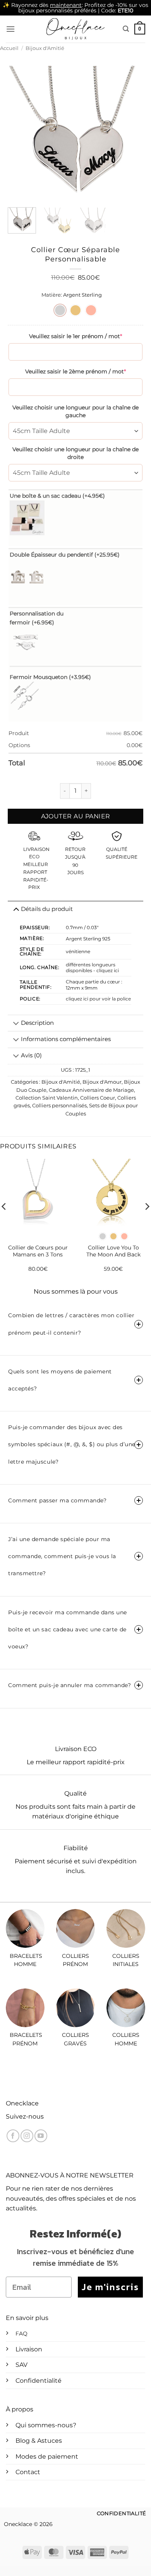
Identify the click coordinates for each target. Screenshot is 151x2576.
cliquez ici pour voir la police (98, 999)
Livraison (29, 2349)
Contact (28, 2472)
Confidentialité (39, 2381)
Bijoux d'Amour (102, 1082)
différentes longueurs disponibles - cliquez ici (92, 968)
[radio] (60, 310)
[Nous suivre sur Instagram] (27, 2136)
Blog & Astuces (39, 2441)
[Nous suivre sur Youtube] (41, 2136)
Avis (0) (31, 1055)
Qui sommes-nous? (46, 2425)
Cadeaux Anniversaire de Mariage (91, 1090)
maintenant (66, 5)
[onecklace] (75, 29)
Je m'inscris (110, 2287)
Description (37, 1023)
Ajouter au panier (76, 816)
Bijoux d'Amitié (45, 48)
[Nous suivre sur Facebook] (13, 2136)
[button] (10, 29)
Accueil (9, 48)
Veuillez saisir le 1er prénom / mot (75, 336)
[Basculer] (16, 1024)
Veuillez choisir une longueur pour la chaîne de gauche (75, 411)
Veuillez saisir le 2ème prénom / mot (75, 371)
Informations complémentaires (66, 1039)
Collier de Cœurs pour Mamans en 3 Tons (38, 1251)
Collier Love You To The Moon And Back (113, 1251)
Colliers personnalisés (59, 1106)
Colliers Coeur (98, 1098)
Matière (51, 295)
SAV (21, 2365)
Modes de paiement (47, 2457)
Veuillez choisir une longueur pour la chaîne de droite (75, 453)
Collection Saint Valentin (47, 1098)
